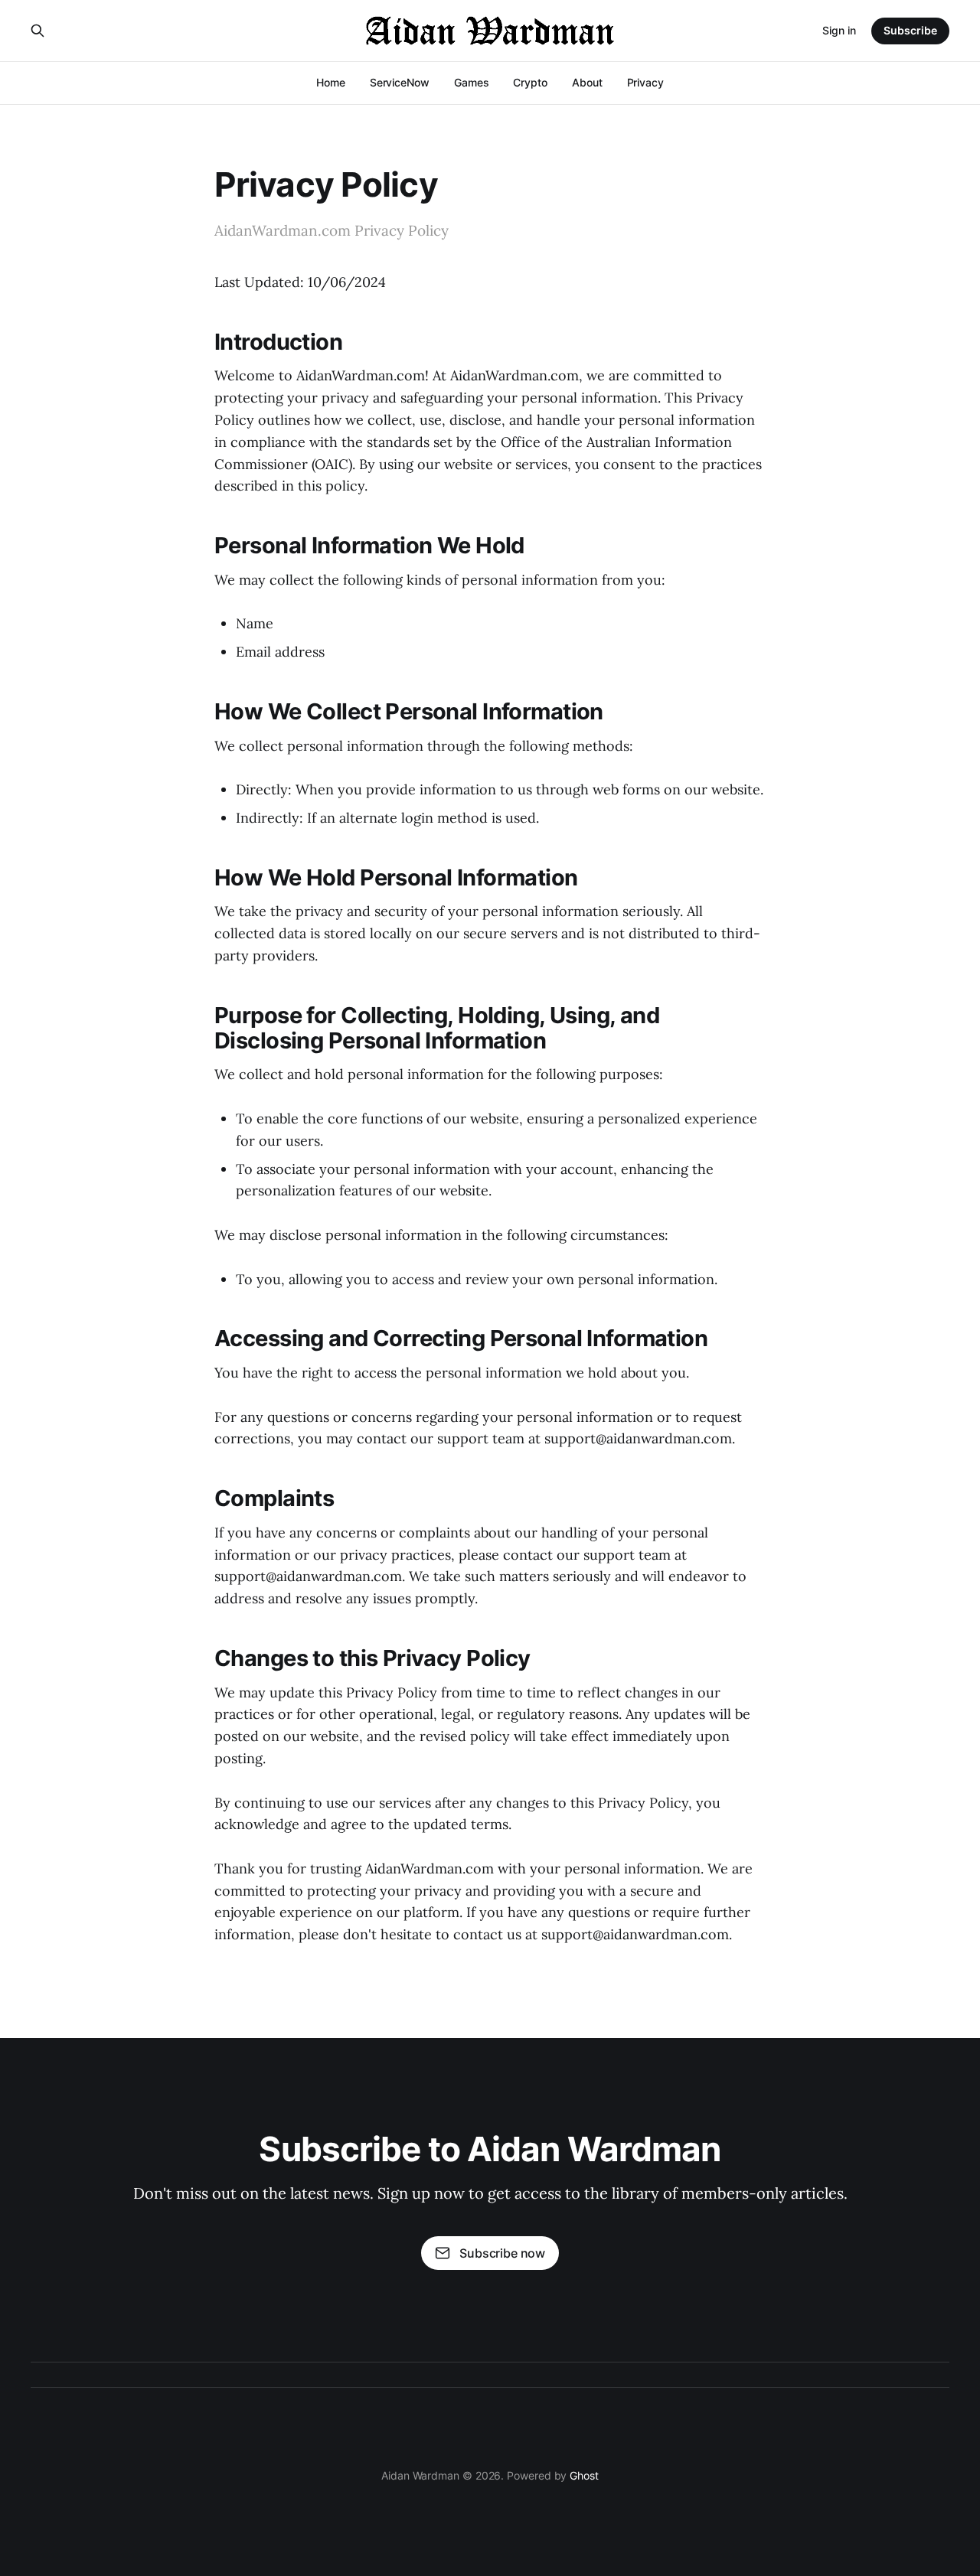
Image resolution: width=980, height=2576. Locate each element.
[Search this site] (38, 31)
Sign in (839, 30)
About (587, 82)
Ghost (584, 2475)
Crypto (530, 82)
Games (472, 82)
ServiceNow (400, 82)
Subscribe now (502, 2253)
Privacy (645, 82)
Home (331, 82)
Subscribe (910, 30)
